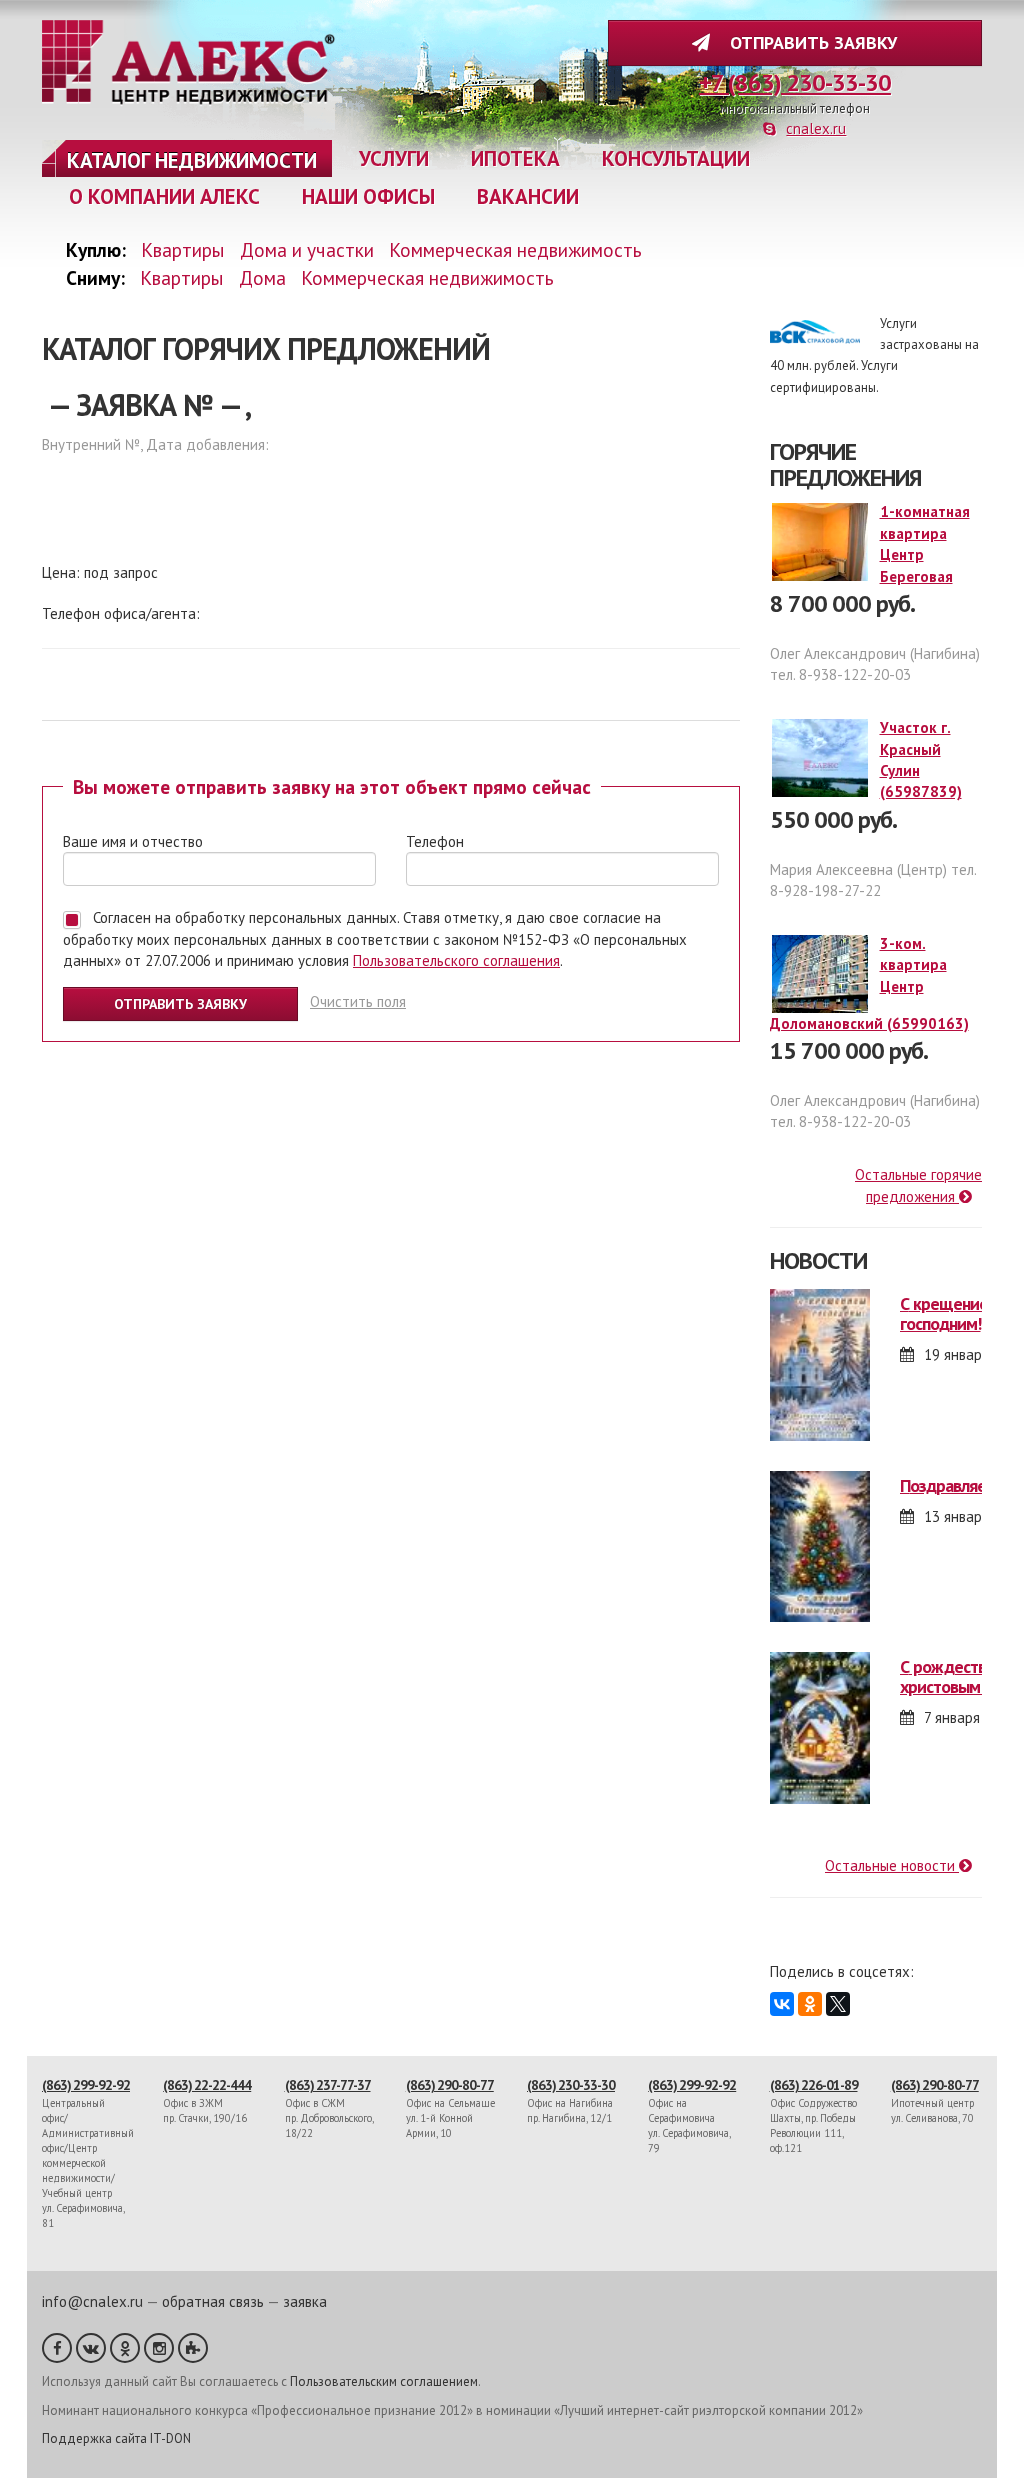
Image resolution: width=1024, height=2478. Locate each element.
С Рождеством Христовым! (953, 1676)
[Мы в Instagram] (159, 2348)
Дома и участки (307, 249)
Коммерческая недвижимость (515, 249)
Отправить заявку (808, 42)
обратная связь (213, 2301)
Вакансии (528, 196)
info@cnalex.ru (92, 2301)
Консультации (676, 158)
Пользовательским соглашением (384, 2381)
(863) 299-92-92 (86, 2085)
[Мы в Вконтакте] (91, 2348)
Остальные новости (892, 1865)
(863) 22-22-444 (207, 2085)
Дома (262, 277)
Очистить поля (358, 1001)
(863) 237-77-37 (328, 2085)
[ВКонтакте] (782, 2004)
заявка (305, 2301)
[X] (838, 2004)
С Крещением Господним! (949, 1313)
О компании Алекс (164, 196)
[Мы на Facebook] (57, 2348)
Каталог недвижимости (192, 160)
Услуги (394, 158)
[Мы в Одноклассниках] (125, 2348)
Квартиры (183, 249)
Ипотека (515, 158)
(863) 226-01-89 (814, 2085)
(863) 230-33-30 (571, 2085)
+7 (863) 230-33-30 (795, 82)
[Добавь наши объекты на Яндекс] (193, 2348)
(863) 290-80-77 (450, 2085)
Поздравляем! (950, 1485)
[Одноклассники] (810, 2004)
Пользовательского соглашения (456, 960)
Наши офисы (368, 196)
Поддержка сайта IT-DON (116, 2438)
